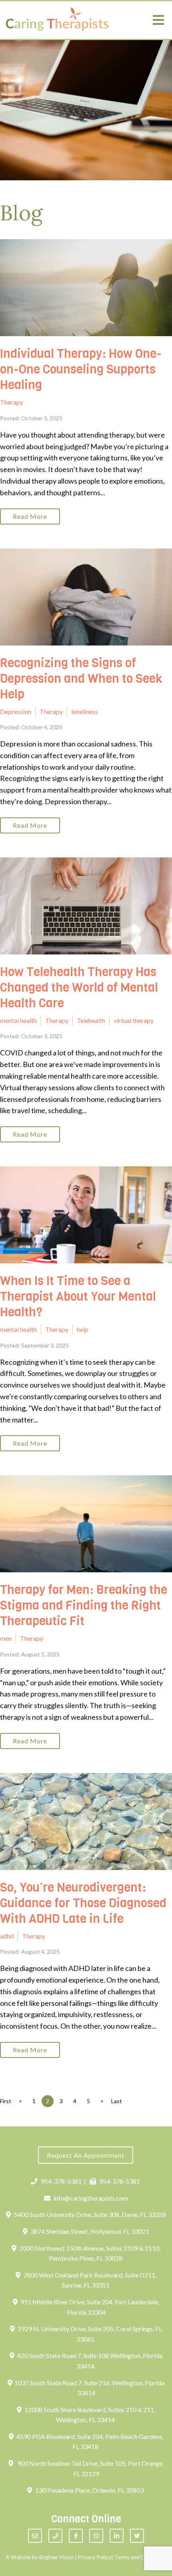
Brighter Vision (56, 2557)
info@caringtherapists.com (91, 2198)
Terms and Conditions (140, 2557)
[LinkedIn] (117, 2536)
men (6, 1638)
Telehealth (91, 1020)
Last (117, 2101)
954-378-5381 (61, 2181)
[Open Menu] (158, 20)
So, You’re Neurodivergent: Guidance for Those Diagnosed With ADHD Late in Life (83, 1903)
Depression (16, 711)
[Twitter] (137, 2536)
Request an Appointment (86, 2155)
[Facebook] (76, 2536)
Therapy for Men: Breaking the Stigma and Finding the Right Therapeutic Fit (84, 1606)
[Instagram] (96, 2536)
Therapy (12, 402)
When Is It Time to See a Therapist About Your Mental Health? (78, 1297)
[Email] (35, 2536)
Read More (30, 516)
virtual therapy (134, 1020)
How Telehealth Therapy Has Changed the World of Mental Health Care (79, 988)
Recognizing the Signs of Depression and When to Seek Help (81, 679)
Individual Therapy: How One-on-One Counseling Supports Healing (81, 369)
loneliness (85, 711)
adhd (7, 1936)
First (6, 2101)
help (83, 1329)
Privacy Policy (95, 2557)
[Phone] (55, 2536)
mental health (18, 1020)
